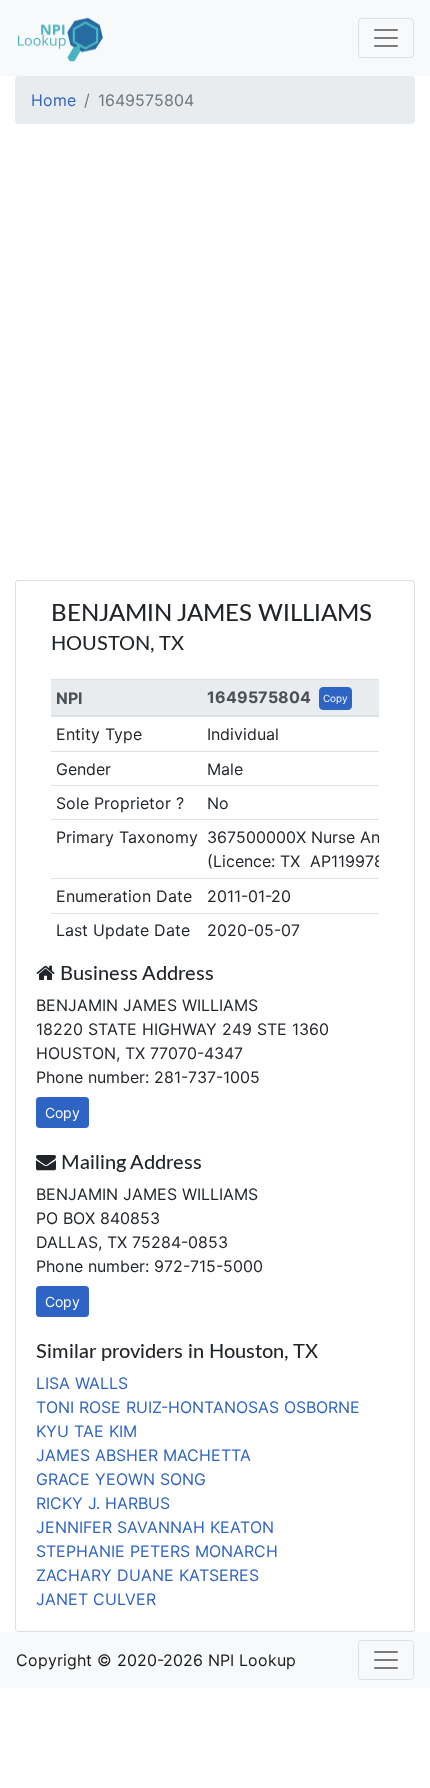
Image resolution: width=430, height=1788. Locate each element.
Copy (335, 698)
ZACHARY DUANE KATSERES (147, 1575)
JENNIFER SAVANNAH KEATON (155, 1527)
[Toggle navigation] (386, 38)
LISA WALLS (82, 1383)
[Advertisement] (215, 355)
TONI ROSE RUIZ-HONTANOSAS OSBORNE (198, 1407)
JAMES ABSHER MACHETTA (143, 1455)
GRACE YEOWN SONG (121, 1479)
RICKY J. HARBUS (103, 1503)
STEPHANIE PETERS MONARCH (157, 1551)
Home (53, 100)
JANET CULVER (96, 1599)
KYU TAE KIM (86, 1431)
